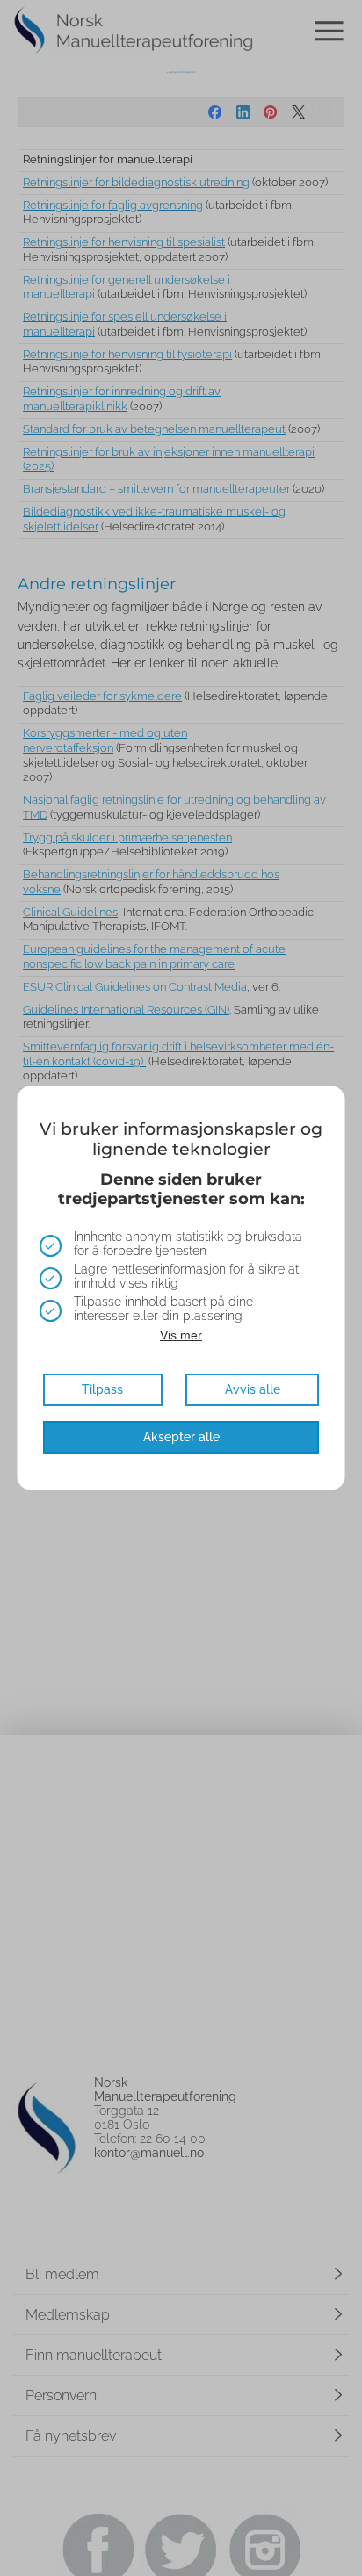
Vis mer (181, 1335)
